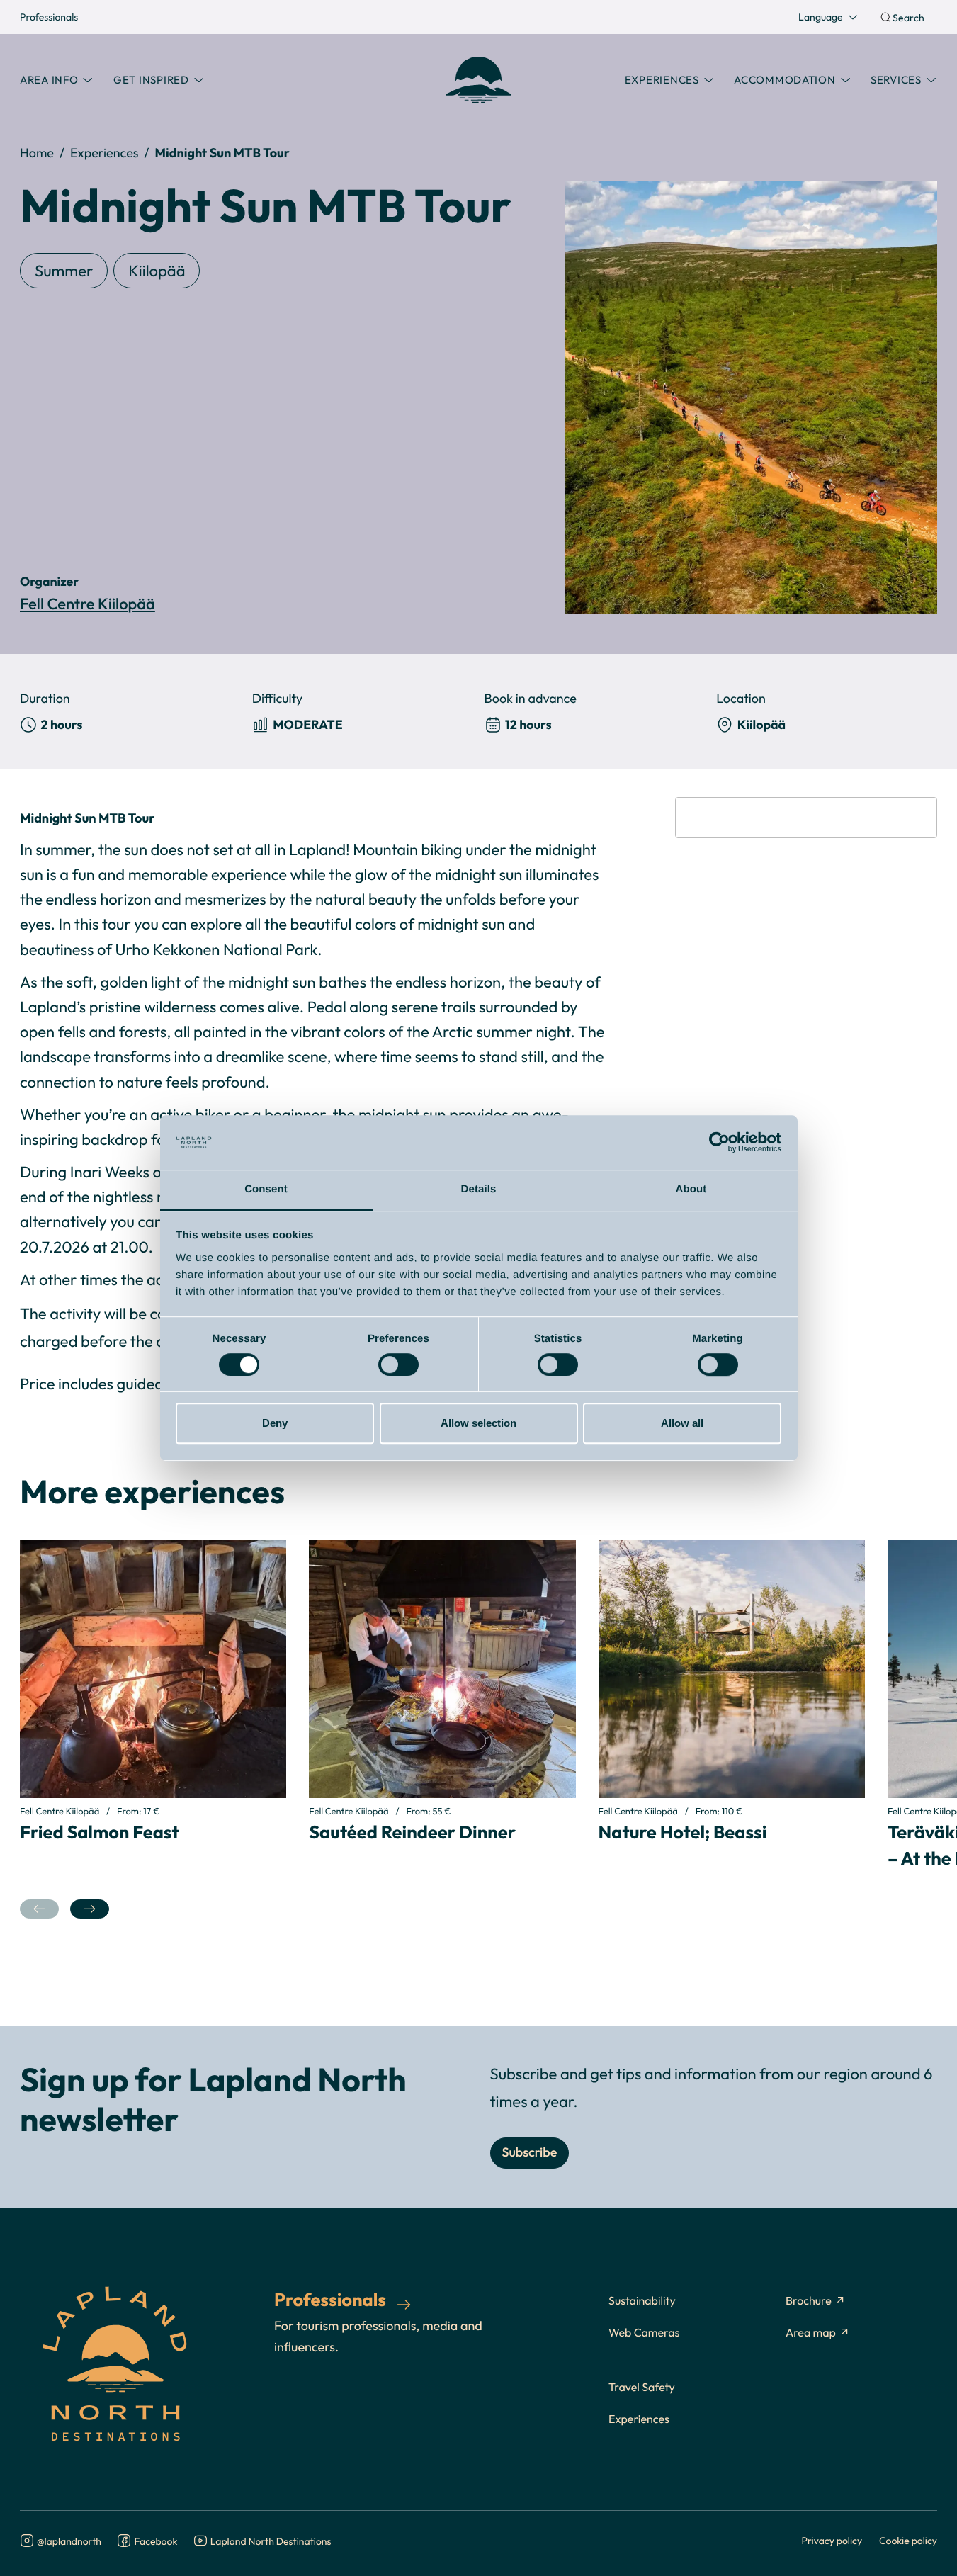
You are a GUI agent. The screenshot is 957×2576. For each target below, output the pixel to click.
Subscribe (530, 2153)
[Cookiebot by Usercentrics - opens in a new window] (719, 1143)
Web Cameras (644, 2333)
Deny (275, 1423)
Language (821, 17)
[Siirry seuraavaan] (90, 1909)
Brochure (809, 2301)
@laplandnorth (69, 2541)
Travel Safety (642, 2388)
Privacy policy (832, 2540)
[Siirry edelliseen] (39, 1909)
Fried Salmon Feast (100, 1832)
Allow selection (478, 1423)
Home (37, 153)
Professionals (49, 17)
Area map (811, 2333)
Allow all (682, 1423)
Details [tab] (479, 1189)
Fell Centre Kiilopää (87, 605)
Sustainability (642, 2301)
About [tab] (691, 1189)
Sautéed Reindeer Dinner (412, 1832)
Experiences (104, 153)
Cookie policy (908, 2540)
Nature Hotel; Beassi (683, 1832)
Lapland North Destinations (271, 2541)
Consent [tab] (266, 1189)
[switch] (398, 1365)
